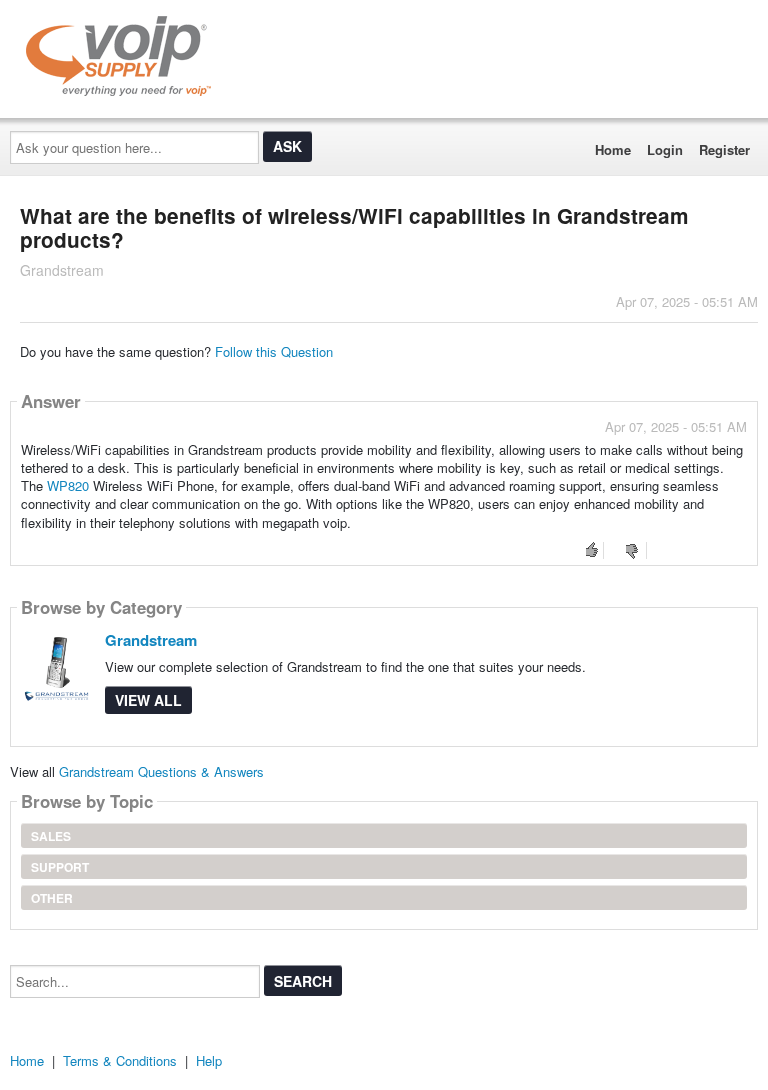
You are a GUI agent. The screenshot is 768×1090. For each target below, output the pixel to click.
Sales (51, 836)
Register (724, 149)
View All (148, 700)
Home (613, 149)
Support (60, 867)
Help (209, 1060)
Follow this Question (274, 351)
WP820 (68, 485)
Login (665, 149)
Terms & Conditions (120, 1060)
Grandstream (151, 640)
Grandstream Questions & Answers (161, 771)
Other (52, 898)
